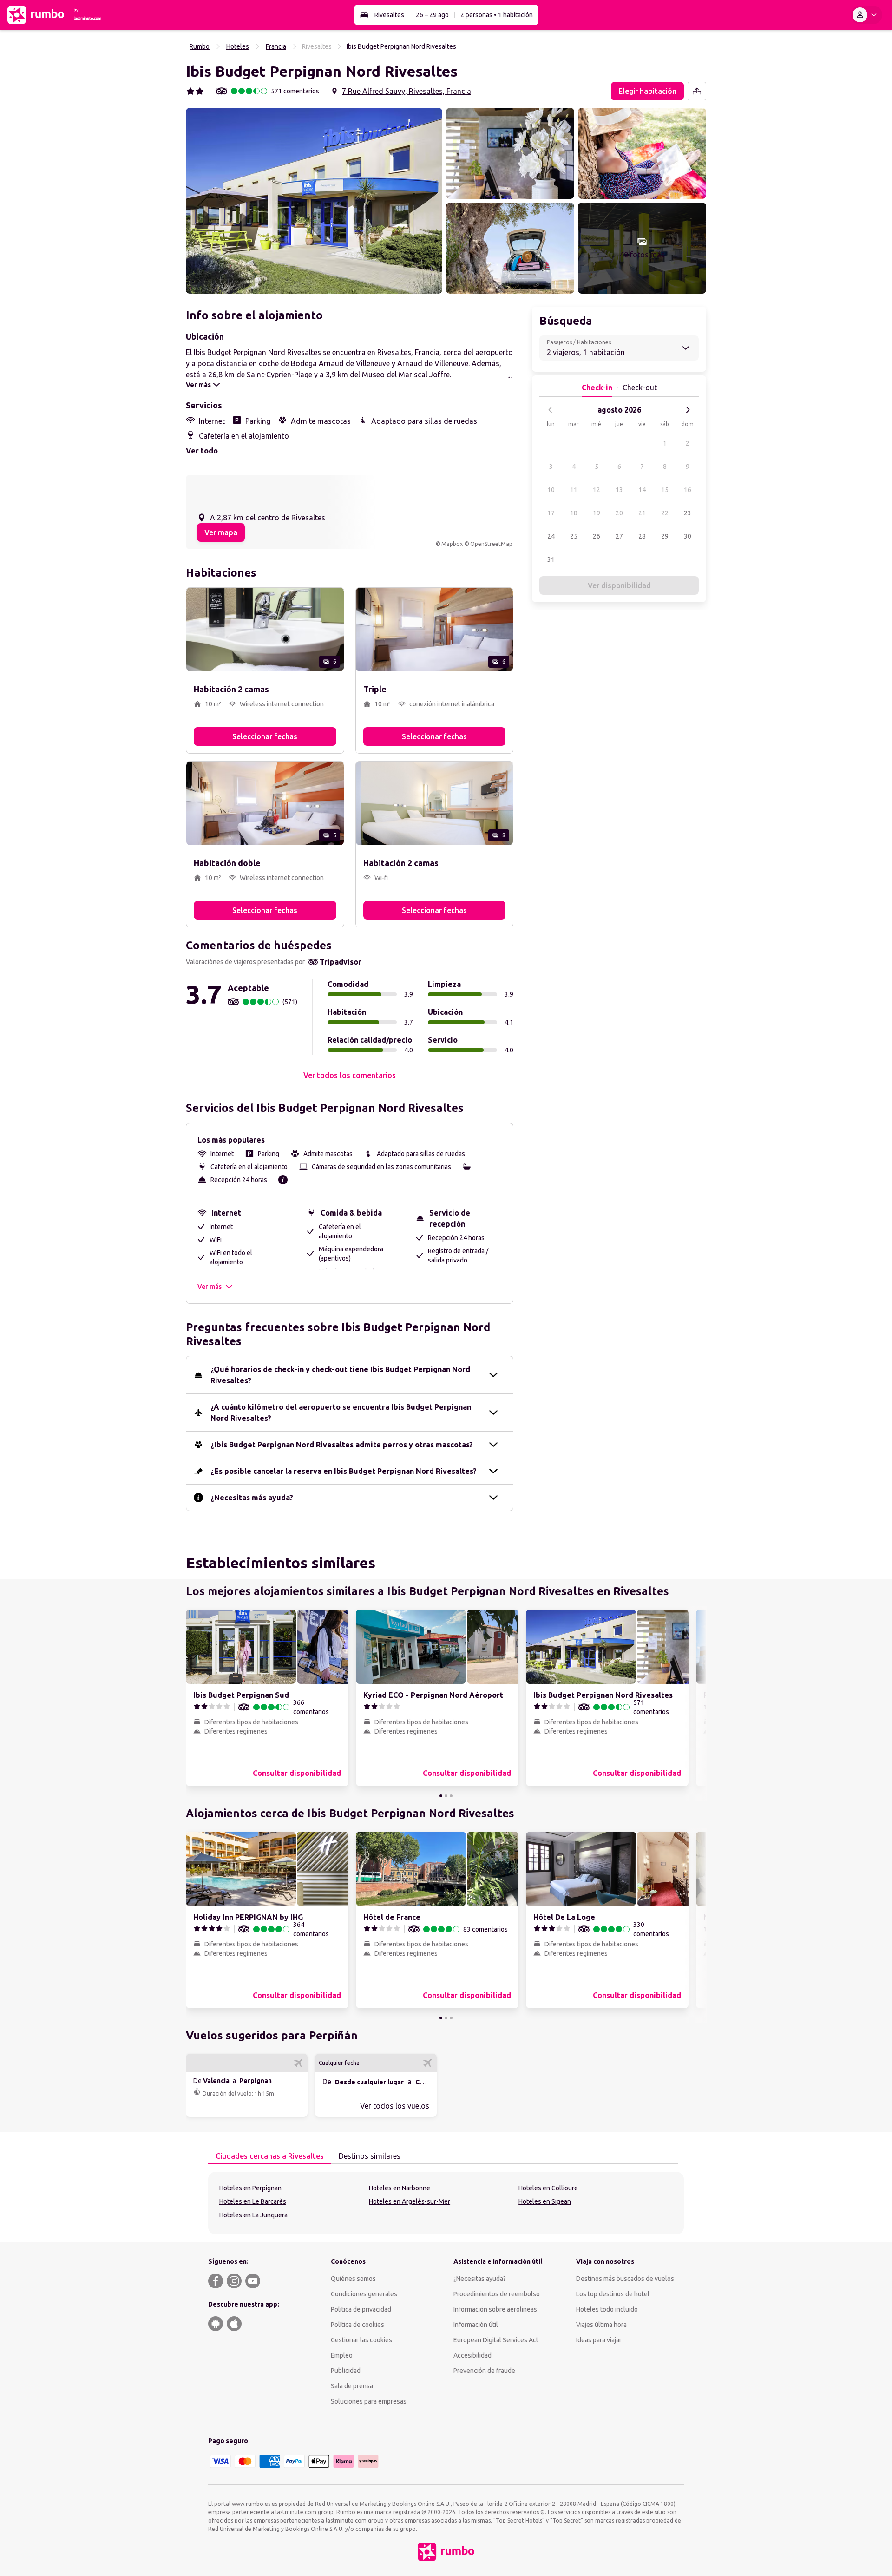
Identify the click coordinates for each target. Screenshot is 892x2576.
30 (688, 536)
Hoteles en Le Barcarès (253, 2201)
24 (551, 536)
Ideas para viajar (599, 2340)
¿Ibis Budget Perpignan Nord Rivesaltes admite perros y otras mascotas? (342, 1445)
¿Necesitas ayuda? (480, 2279)
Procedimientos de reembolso (497, 2294)
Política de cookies (357, 2325)
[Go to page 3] (451, 1796)
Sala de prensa (352, 2386)
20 (619, 513)
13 (619, 490)
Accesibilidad (472, 2355)
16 (688, 490)
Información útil (476, 2325)
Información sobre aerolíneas (495, 2309)
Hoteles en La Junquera (253, 2215)
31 (551, 559)
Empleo (342, 2355)
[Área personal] (866, 15)
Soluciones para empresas (369, 2401)
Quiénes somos (353, 2279)
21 (642, 513)
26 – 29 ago (432, 15)
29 (665, 536)
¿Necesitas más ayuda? (252, 1498)
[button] (314, 201)
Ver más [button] (210, 1287)
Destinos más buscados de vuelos (625, 2279)
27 (619, 536)
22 (665, 513)
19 (597, 513)
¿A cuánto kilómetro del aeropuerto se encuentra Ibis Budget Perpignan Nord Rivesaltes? (341, 1413)
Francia (276, 46)
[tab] (270, 2156)
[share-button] (697, 91)
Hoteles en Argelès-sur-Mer (410, 2201)
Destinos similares (370, 2156)
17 (551, 513)
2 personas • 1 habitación (497, 15)
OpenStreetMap (491, 544)
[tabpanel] (446, 2203)
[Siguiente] (688, 410)
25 (574, 536)
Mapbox (452, 544)
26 (597, 536)
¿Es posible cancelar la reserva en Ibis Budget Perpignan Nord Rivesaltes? (344, 1471)
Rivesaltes (389, 15)
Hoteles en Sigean (545, 2201)
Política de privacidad (361, 2309)
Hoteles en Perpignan (250, 2188)
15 (665, 490)
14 (642, 490)
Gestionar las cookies (361, 2340)
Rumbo (200, 46)
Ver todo (202, 451)
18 (574, 513)
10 (551, 490)
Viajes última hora (601, 2325)
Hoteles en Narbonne (400, 2188)
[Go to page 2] (446, 1796)
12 (597, 490)
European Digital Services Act (496, 2340)
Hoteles (238, 46)
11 (574, 490)
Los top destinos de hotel (613, 2294)
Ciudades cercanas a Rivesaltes (270, 2156)
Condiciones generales (364, 2294)
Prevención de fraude (484, 2371)
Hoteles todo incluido (607, 2309)
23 (688, 513)
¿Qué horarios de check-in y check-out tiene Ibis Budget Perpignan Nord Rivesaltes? (340, 1375)
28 (642, 536)
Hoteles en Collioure (548, 2188)
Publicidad (346, 2371)
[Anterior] (551, 410)
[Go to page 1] (441, 1796)
